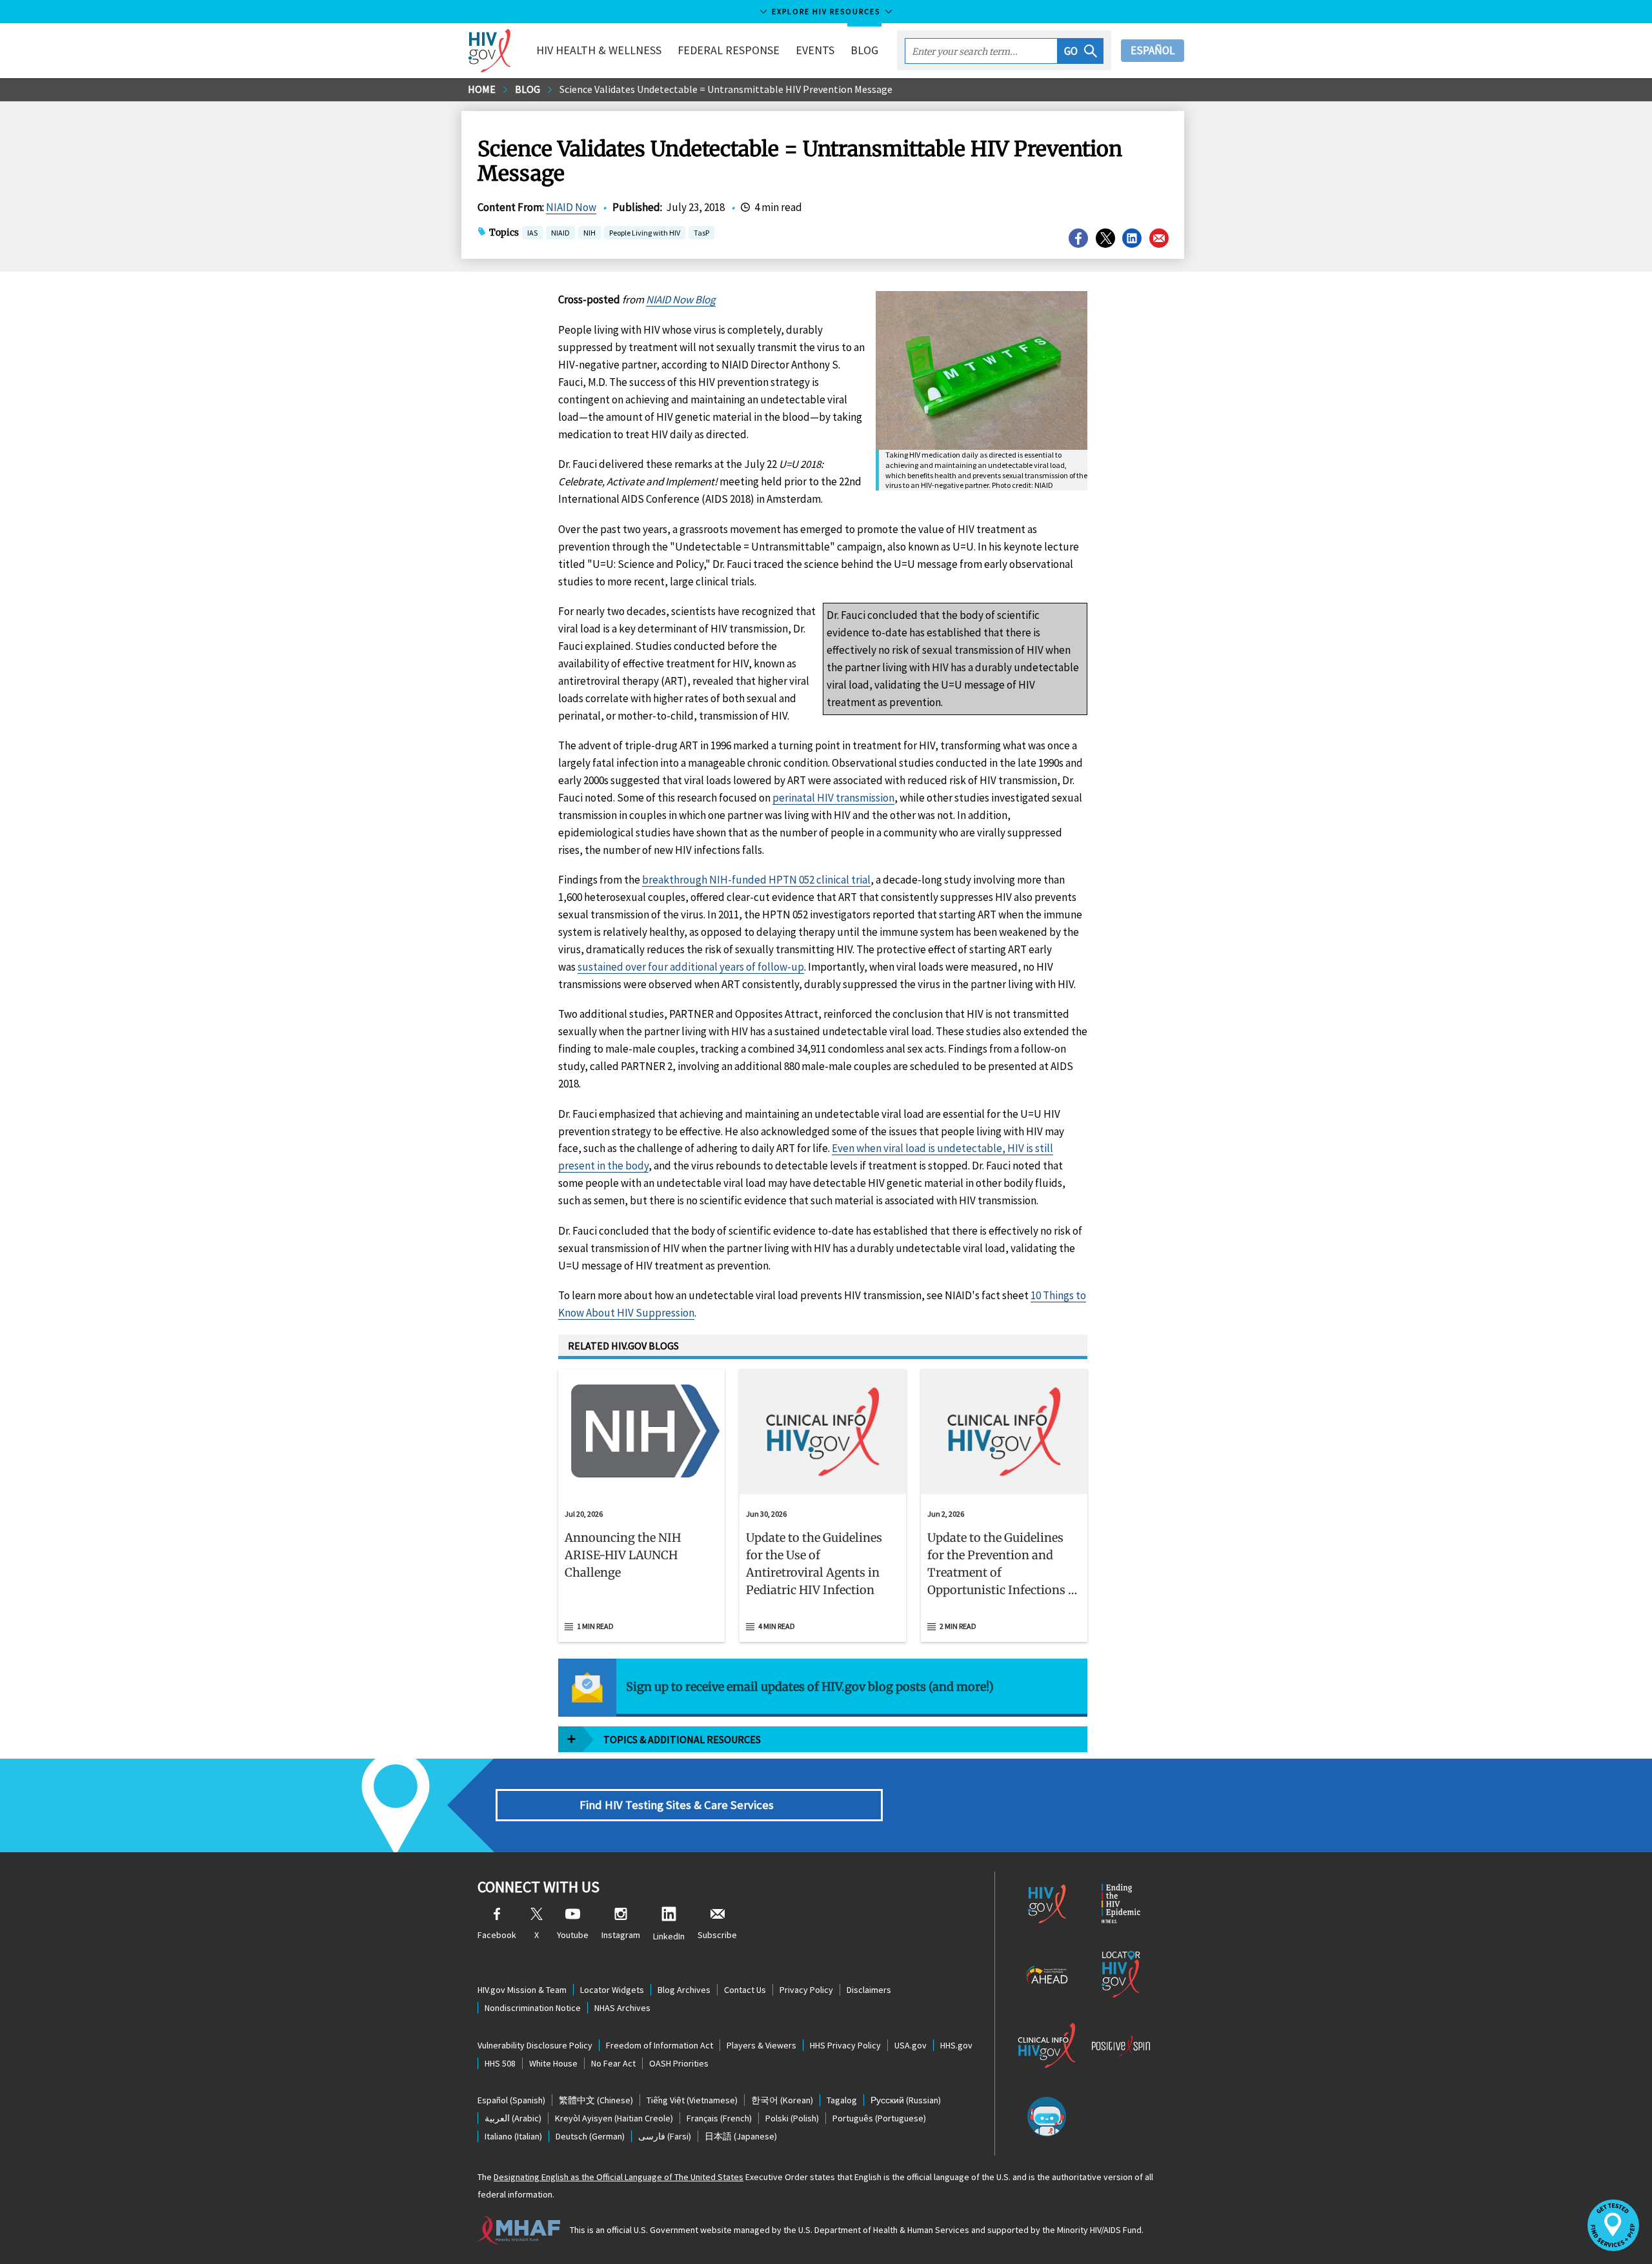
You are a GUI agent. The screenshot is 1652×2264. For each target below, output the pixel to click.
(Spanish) (511, 2100)
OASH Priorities (679, 2063)
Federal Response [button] (729, 50)
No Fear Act (613, 2063)
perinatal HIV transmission (833, 798)
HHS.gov (956, 2045)
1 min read (595, 1626)
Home (482, 89)
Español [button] (1153, 50)
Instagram (621, 1935)
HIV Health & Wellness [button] (599, 50)
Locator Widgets (612, 1990)
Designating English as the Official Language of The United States (619, 2177)
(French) (719, 2118)
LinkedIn (669, 1936)
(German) (590, 2136)
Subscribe (717, 1935)
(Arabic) (513, 2118)
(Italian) (513, 2136)
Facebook (497, 1935)
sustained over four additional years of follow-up (691, 967)
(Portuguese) (879, 2118)
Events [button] (815, 50)
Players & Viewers (761, 2045)
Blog (864, 50)
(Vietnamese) (692, 2100)
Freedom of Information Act (660, 2045)
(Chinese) (596, 2100)
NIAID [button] (560, 234)
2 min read (958, 1626)
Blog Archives (684, 1990)
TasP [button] (701, 234)
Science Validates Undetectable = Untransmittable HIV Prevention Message (726, 89)
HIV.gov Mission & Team (522, 1990)
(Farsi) (665, 2136)
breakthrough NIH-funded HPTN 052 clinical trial (756, 880)
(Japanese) (741, 2136)
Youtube (573, 1935)
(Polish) (792, 2118)
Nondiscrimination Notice (533, 2008)
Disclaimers (869, 1990)
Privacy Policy (806, 1990)
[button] (1081, 51)
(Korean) (782, 2100)
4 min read (777, 1626)
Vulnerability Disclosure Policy (535, 2045)
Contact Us (745, 1990)
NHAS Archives (622, 2008)
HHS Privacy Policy (845, 2045)
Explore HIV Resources (826, 11)
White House (553, 2063)
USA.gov (911, 2045)
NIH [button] (589, 234)
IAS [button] (532, 233)
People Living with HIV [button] (645, 233)
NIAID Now (571, 207)
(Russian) (906, 2100)
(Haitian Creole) (614, 2118)
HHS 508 (500, 2063)
